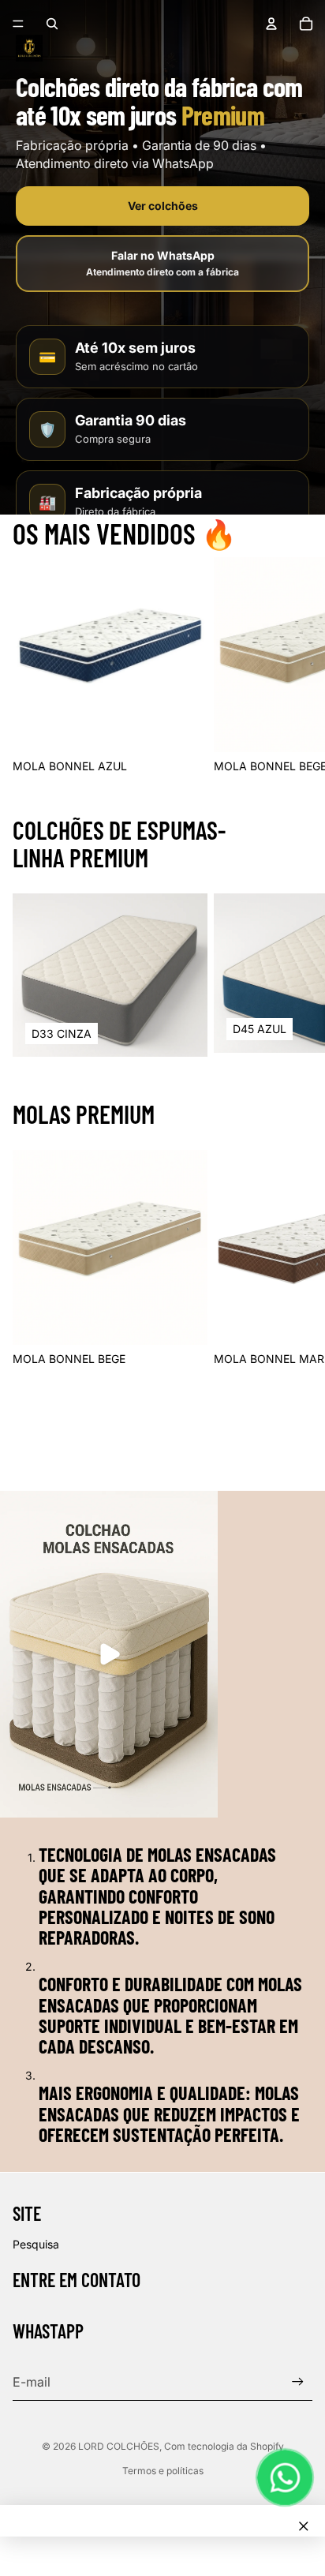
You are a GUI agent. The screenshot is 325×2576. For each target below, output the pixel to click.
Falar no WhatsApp (162, 264)
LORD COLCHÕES (119, 2446)
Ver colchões (163, 206)
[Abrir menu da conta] (271, 24)
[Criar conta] (298, 2381)
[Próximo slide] (295, 665)
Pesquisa (36, 2244)
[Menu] (18, 24)
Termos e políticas (163, 2471)
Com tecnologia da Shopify (224, 2446)
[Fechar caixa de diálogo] (304, 2526)
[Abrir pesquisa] (52, 24)
